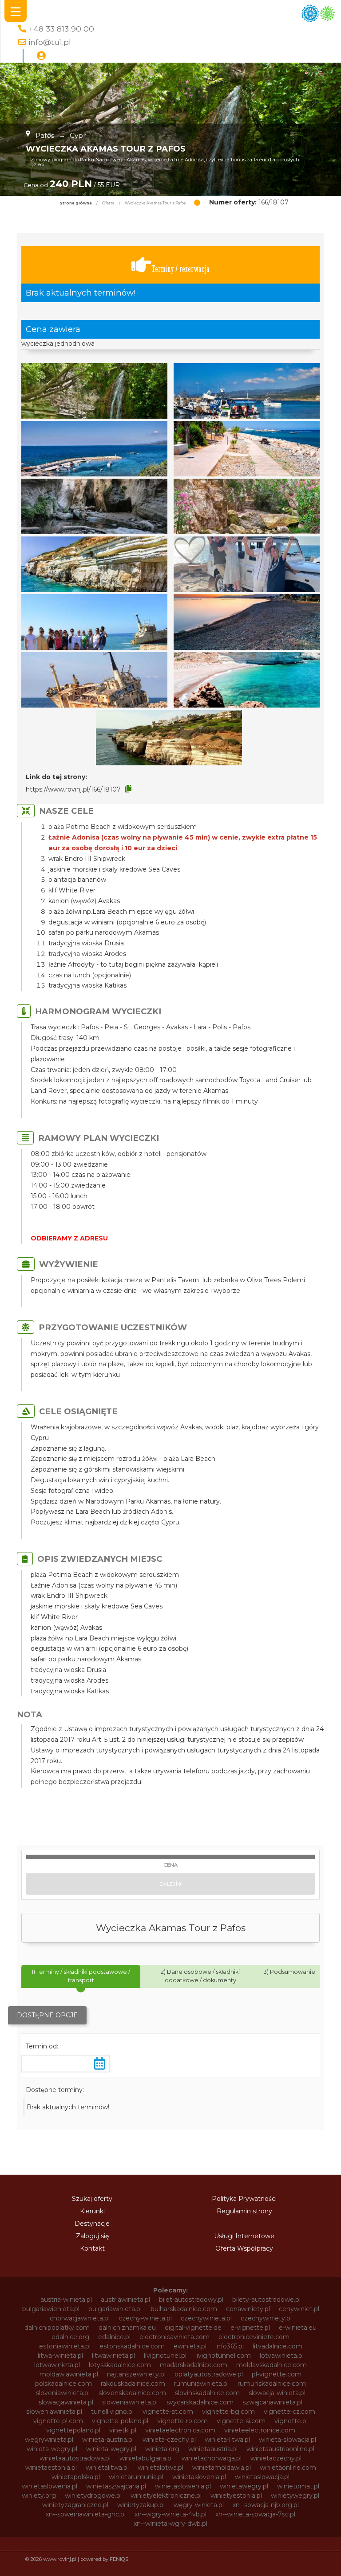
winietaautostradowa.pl (75, 2458)
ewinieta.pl (190, 2346)
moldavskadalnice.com (272, 2365)
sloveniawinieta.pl (63, 2393)
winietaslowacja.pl (262, 2477)
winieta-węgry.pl (111, 2449)
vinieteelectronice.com (260, 2430)
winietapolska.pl (76, 2477)
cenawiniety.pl (248, 2309)
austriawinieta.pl (125, 2300)
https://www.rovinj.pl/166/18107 (73, 789)
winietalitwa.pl (107, 2468)
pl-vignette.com (277, 2374)
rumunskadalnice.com (272, 2384)
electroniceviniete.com (254, 2337)
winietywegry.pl (295, 2496)
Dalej (168, 1884)
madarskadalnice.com (194, 2365)
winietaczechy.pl (276, 2458)
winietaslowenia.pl (50, 2486)
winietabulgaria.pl (146, 2458)
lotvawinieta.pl (282, 2356)
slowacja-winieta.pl (277, 2393)
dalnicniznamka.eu (127, 2328)
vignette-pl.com (58, 2421)
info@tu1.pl (50, 42)
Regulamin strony (244, 2211)
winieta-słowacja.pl (287, 2440)
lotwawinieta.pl (57, 2365)
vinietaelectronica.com (180, 2430)
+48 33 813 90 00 (61, 29)
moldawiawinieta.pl (69, 2374)
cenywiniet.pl (299, 2309)
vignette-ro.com (182, 2421)
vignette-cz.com (289, 2412)
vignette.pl (291, 2421)
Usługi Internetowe (244, 2236)
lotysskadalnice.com (120, 2365)
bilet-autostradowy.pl (191, 2300)
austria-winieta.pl (66, 2300)
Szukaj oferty (92, 2199)
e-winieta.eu (298, 2328)
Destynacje (92, 2224)
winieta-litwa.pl (227, 2440)
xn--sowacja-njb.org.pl (266, 2505)
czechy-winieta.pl (145, 2318)
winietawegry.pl (244, 2486)
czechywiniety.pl (266, 2318)
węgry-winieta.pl (199, 2505)
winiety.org (39, 2496)
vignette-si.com (241, 2421)
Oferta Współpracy (244, 2248)
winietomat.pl (298, 2486)
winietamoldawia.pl (222, 2468)
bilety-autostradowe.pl (266, 2300)
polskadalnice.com (63, 2384)
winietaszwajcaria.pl (116, 2486)
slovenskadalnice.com (132, 2393)
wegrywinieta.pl (49, 2440)
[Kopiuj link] (128, 789)
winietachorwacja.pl (212, 2458)
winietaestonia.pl (51, 2468)
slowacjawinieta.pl (66, 2402)
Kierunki (92, 2211)
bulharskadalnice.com (184, 2309)
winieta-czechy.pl (169, 2440)
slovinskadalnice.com (207, 2393)
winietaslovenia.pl (199, 2477)
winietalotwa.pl (161, 2468)
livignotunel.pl (165, 2356)
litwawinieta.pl (113, 2356)
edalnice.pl (114, 2337)
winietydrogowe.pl (93, 2496)
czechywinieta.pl (206, 2318)
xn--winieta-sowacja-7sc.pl (255, 2514)
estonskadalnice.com (132, 2346)
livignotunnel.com (223, 2356)
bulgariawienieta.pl (51, 2309)
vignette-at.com (168, 2412)
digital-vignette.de (193, 2328)
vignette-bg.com (228, 2412)
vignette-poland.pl (120, 2421)
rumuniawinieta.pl (201, 2384)
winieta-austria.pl (108, 2440)
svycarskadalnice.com (200, 2402)
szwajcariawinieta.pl (272, 2402)
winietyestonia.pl (236, 2496)
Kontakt (92, 2248)
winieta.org (162, 2449)
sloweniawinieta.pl (130, 2402)
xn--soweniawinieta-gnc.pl (86, 2514)
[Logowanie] (41, 56)
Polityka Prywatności (244, 2199)
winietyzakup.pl (141, 2505)
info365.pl (230, 2346)
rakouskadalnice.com (133, 2384)
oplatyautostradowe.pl (209, 2374)
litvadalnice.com (278, 2346)
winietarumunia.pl (136, 2477)
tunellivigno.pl (112, 2412)
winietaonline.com (288, 2468)
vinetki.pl (123, 2430)
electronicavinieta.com (174, 2337)
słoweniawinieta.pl (54, 2412)
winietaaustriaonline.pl (280, 2449)
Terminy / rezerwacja (180, 269)
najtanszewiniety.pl (136, 2374)
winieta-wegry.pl (52, 2449)
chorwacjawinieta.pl (80, 2318)
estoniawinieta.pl (65, 2346)
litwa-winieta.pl (60, 2356)
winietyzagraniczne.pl (75, 2505)
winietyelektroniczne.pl (166, 2496)
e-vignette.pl (250, 2328)
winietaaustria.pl (213, 2449)
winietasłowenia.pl (183, 2486)
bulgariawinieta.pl (115, 2309)
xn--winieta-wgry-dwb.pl (170, 2524)
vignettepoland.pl (73, 2430)
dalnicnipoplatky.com (57, 2328)
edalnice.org (70, 2337)
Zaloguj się (92, 2236)
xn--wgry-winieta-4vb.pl (170, 2514)
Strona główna (76, 203)
